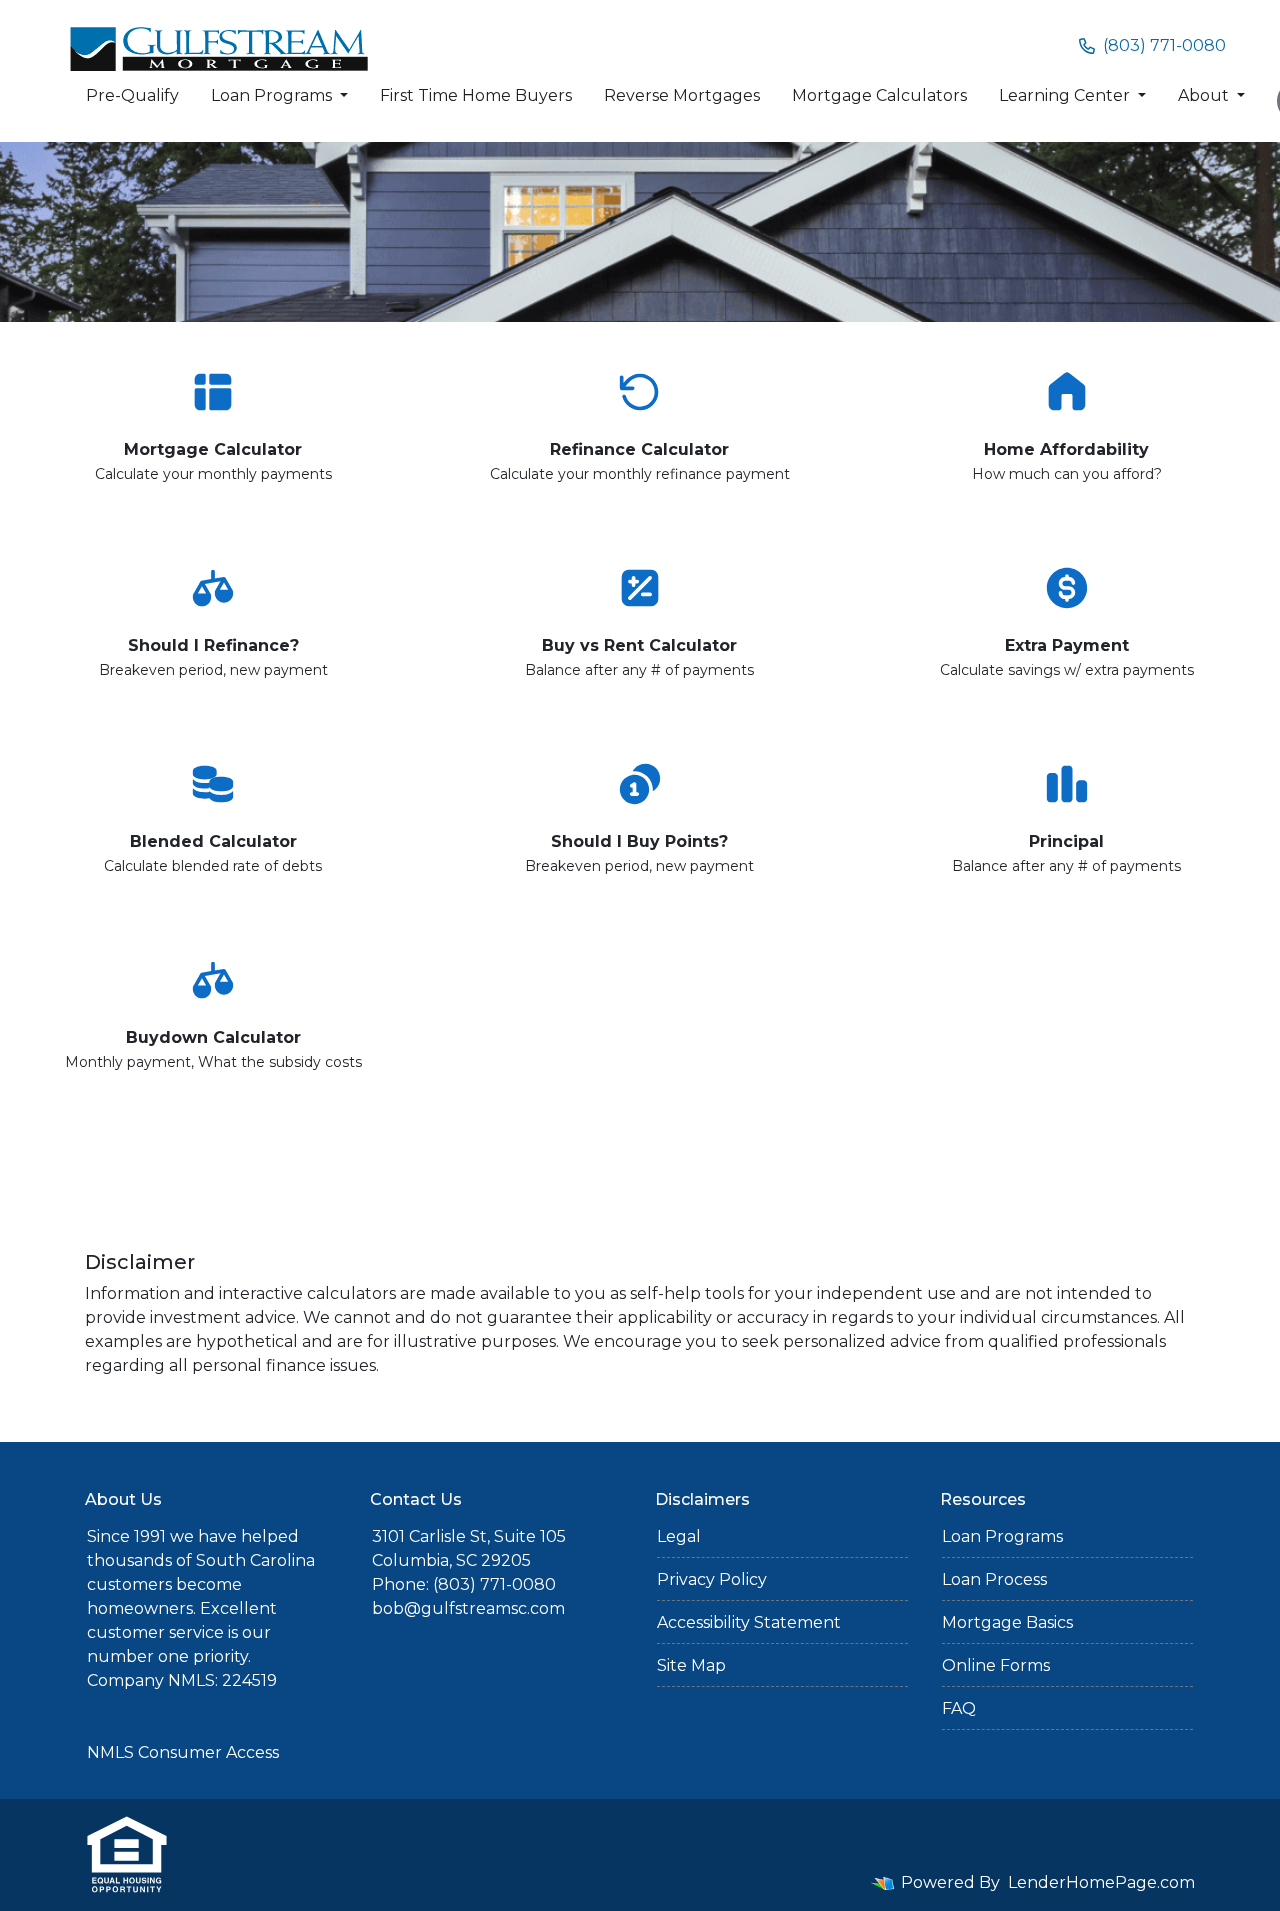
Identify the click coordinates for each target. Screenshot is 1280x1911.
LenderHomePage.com (1101, 1882)
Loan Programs (273, 95)
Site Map (691, 1665)
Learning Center (1066, 95)
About (1205, 95)
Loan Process (994, 1579)
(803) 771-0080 (1164, 45)
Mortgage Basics (1007, 1622)
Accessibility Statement (749, 1622)
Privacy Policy (712, 1579)
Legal (679, 1536)
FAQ (959, 1708)
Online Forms (996, 1665)
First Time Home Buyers (476, 95)
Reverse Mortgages (682, 95)
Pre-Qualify (132, 95)
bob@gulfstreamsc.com (468, 1608)
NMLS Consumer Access (183, 1752)
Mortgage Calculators (879, 95)
